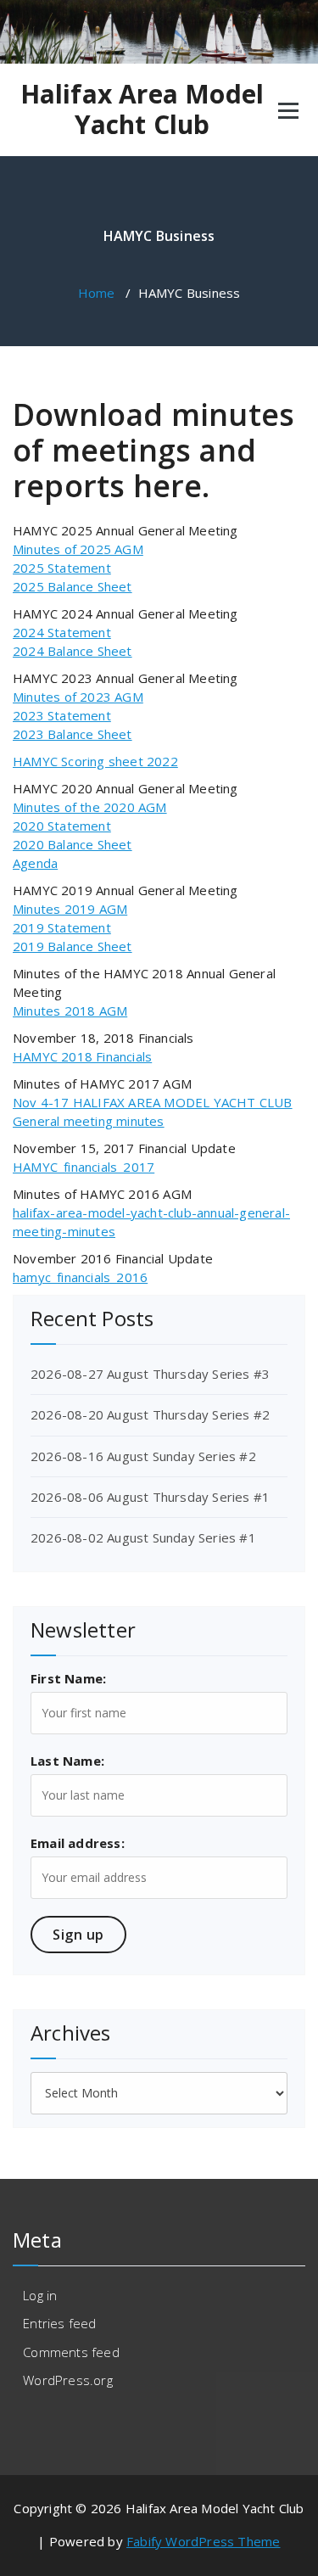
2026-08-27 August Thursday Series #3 (150, 1374)
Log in (40, 2295)
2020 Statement (62, 826)
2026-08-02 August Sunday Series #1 (143, 1537)
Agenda (35, 863)
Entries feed (59, 2323)
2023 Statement (62, 715)
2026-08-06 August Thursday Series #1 (150, 1497)
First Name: (68, 1678)
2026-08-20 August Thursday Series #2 (150, 1414)
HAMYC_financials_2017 (84, 1167)
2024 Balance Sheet (73, 651)
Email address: (78, 1843)
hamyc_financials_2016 (80, 1277)
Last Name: (67, 1761)
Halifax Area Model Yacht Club (142, 109)
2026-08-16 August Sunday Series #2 (143, 1456)
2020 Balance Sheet (73, 844)
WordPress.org (68, 2380)
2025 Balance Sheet (73, 586)
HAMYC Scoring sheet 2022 (95, 761)
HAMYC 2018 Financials (82, 1056)
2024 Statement (62, 632)
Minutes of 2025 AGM (78, 549)
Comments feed (71, 2352)
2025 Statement (62, 568)
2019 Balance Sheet (73, 946)
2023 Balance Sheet (73, 734)
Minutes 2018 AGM (70, 1011)
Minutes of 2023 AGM (78, 697)
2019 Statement (62, 927)
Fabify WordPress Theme (203, 2541)
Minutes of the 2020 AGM (90, 807)
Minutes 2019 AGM (70, 909)
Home (97, 293)
